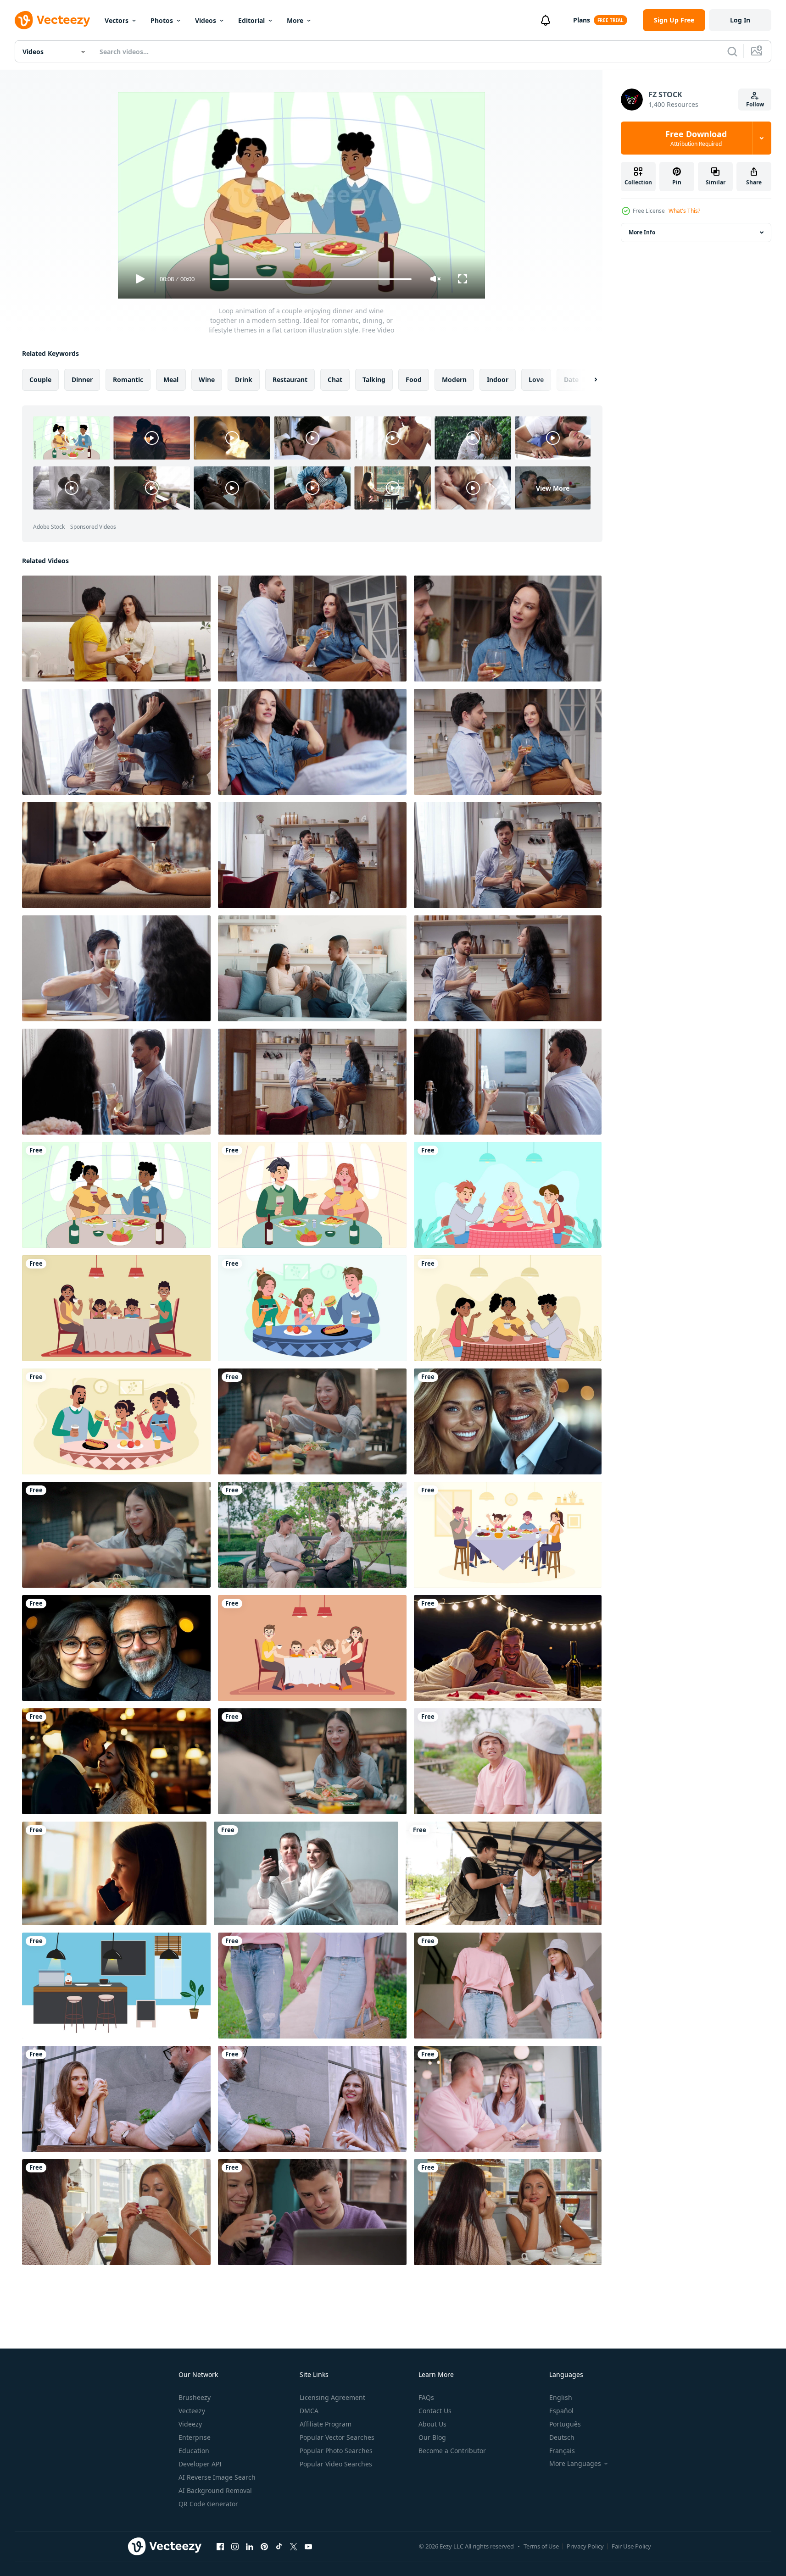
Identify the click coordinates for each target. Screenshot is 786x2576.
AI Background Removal (215, 2490)
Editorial (251, 20)
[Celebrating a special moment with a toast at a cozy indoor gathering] (116, 968)
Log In (740, 20)
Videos (206, 20)
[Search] (732, 51)
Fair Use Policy (631, 2546)
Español (561, 2411)
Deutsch (562, 2437)
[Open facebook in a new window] (220, 2546)
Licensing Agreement (332, 2397)
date (571, 379)
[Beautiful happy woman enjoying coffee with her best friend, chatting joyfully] (116, 2212)
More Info (642, 232)
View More (553, 488)
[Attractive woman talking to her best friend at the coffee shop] (508, 2212)
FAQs (426, 2397)
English (561, 2397)
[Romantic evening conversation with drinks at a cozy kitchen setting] (508, 742)
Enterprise (195, 2437)
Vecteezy (192, 2411)
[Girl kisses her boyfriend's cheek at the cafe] (312, 2212)
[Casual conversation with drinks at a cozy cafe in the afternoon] (312, 742)
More (295, 20)
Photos (162, 20)
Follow (755, 104)
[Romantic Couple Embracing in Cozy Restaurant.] (116, 1761)
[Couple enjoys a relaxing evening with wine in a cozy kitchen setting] (508, 629)
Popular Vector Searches (337, 2437)
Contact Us (435, 2411)
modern (454, 379)
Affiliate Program (326, 2424)
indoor (498, 379)
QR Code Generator (208, 2504)
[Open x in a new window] (294, 2546)
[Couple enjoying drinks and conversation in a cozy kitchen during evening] (312, 629)
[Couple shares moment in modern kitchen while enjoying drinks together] (116, 629)
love (536, 379)
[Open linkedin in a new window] (250, 2546)
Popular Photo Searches (336, 2451)
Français (562, 2451)
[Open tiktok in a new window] (279, 2546)
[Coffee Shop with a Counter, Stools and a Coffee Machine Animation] (116, 1986)
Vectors (117, 20)
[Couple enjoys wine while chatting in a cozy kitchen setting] (508, 968)
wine (207, 379)
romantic (128, 379)
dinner (82, 379)
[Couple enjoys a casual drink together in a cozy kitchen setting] (312, 855)
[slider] (312, 279)
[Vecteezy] (52, 20)
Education (194, 2451)
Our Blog (432, 2437)
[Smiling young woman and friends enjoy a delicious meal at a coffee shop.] (312, 1761)
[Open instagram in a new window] (235, 2546)
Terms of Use (541, 2546)
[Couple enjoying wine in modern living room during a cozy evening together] (508, 1082)
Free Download (696, 138)
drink (244, 379)
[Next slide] (588, 380)
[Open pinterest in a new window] (264, 2546)
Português (565, 2424)
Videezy (190, 2424)
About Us (432, 2424)
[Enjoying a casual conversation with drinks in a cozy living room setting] (116, 1082)
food (414, 379)
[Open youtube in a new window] (308, 2546)
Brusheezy (195, 2397)
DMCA (309, 2411)
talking (374, 379)
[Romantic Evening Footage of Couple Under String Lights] (508, 1648)
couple (40, 379)
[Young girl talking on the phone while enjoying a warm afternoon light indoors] (114, 1873)
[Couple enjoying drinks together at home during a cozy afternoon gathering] (116, 742)
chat (335, 379)
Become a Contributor (452, 2451)
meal (171, 379)
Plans (582, 20)
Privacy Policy (585, 2546)
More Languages (575, 2464)
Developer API (200, 2464)
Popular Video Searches (336, 2464)
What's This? (684, 211)
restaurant (290, 379)
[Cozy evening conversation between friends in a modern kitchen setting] (312, 1082)
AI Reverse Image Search (217, 2477)
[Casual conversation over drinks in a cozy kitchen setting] (508, 855)
